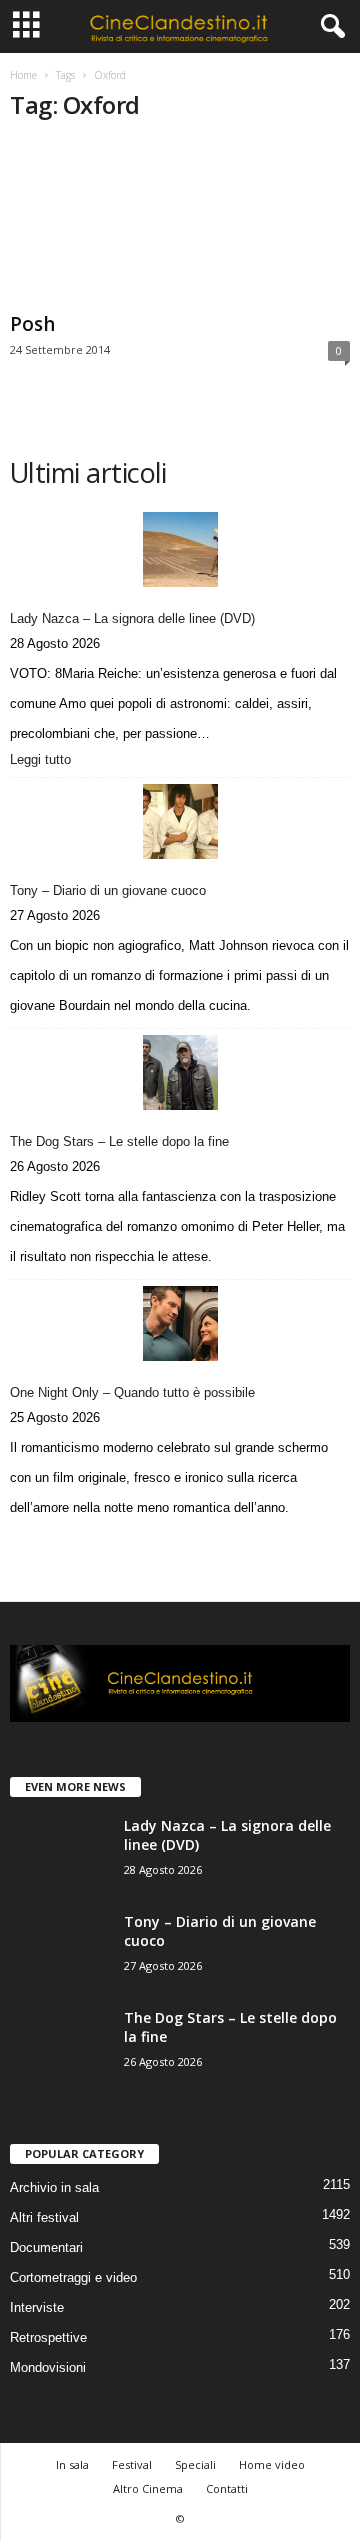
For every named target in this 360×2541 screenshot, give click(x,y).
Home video (272, 2464)
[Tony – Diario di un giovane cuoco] (180, 821)
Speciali (195, 2464)
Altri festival (44, 2217)
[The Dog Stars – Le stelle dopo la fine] (180, 1072)
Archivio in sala (54, 2187)
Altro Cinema (148, 2488)
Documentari (46, 2247)
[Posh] (180, 222)
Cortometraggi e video (73, 2277)
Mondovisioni (48, 2367)
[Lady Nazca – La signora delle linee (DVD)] (180, 549)
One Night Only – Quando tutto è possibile (132, 1392)
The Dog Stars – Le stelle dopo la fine (119, 1141)
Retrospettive (48, 2337)
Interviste (37, 2307)
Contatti (227, 2488)
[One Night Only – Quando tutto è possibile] (180, 1323)
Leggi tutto (45, 761)
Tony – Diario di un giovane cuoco (108, 890)
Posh (32, 324)
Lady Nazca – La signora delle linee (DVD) (132, 618)
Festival (132, 2464)
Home (23, 75)
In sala (72, 2464)
